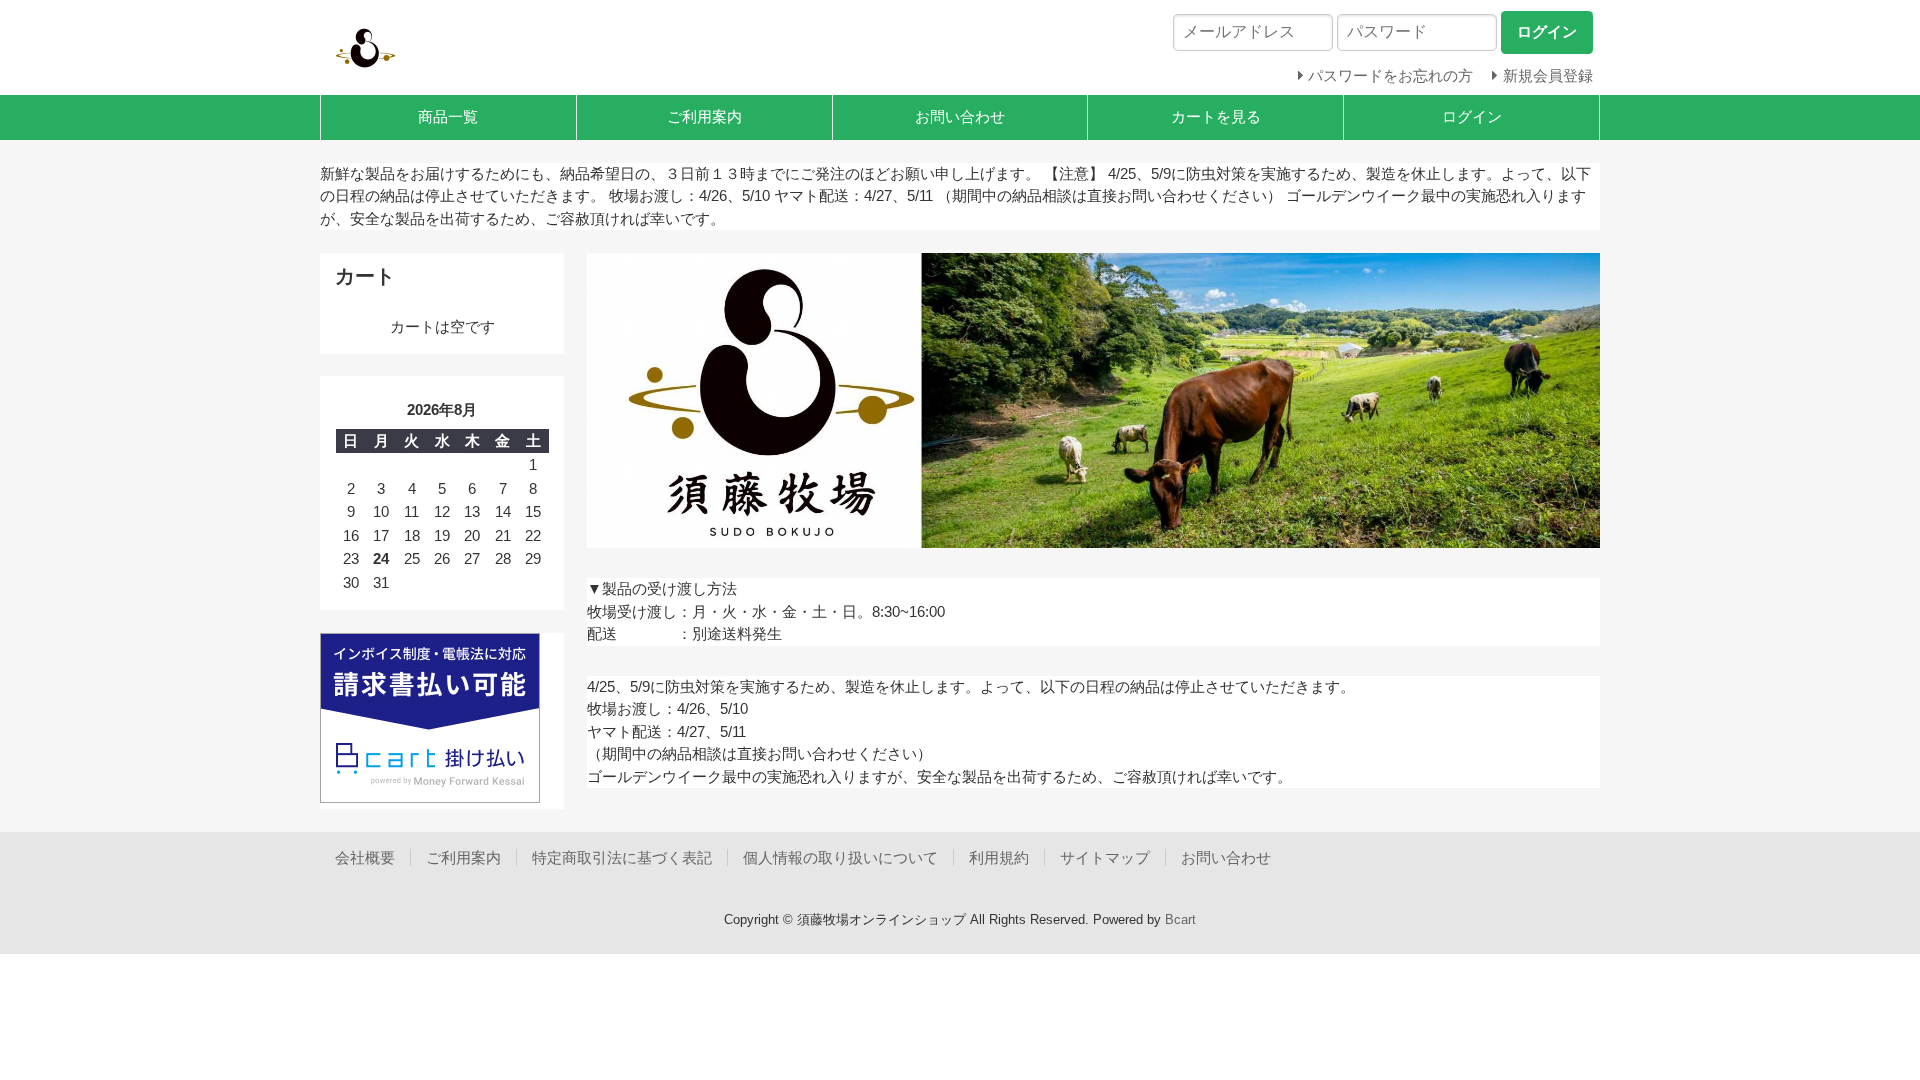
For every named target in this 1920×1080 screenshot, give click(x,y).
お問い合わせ (960, 116)
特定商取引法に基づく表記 (622, 857)
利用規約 (999, 857)
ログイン (1472, 116)
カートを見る (1216, 116)
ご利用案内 (704, 116)
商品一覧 (448, 116)
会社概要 (365, 857)
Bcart (1180, 919)
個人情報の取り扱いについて (840, 857)
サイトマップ (1105, 857)
